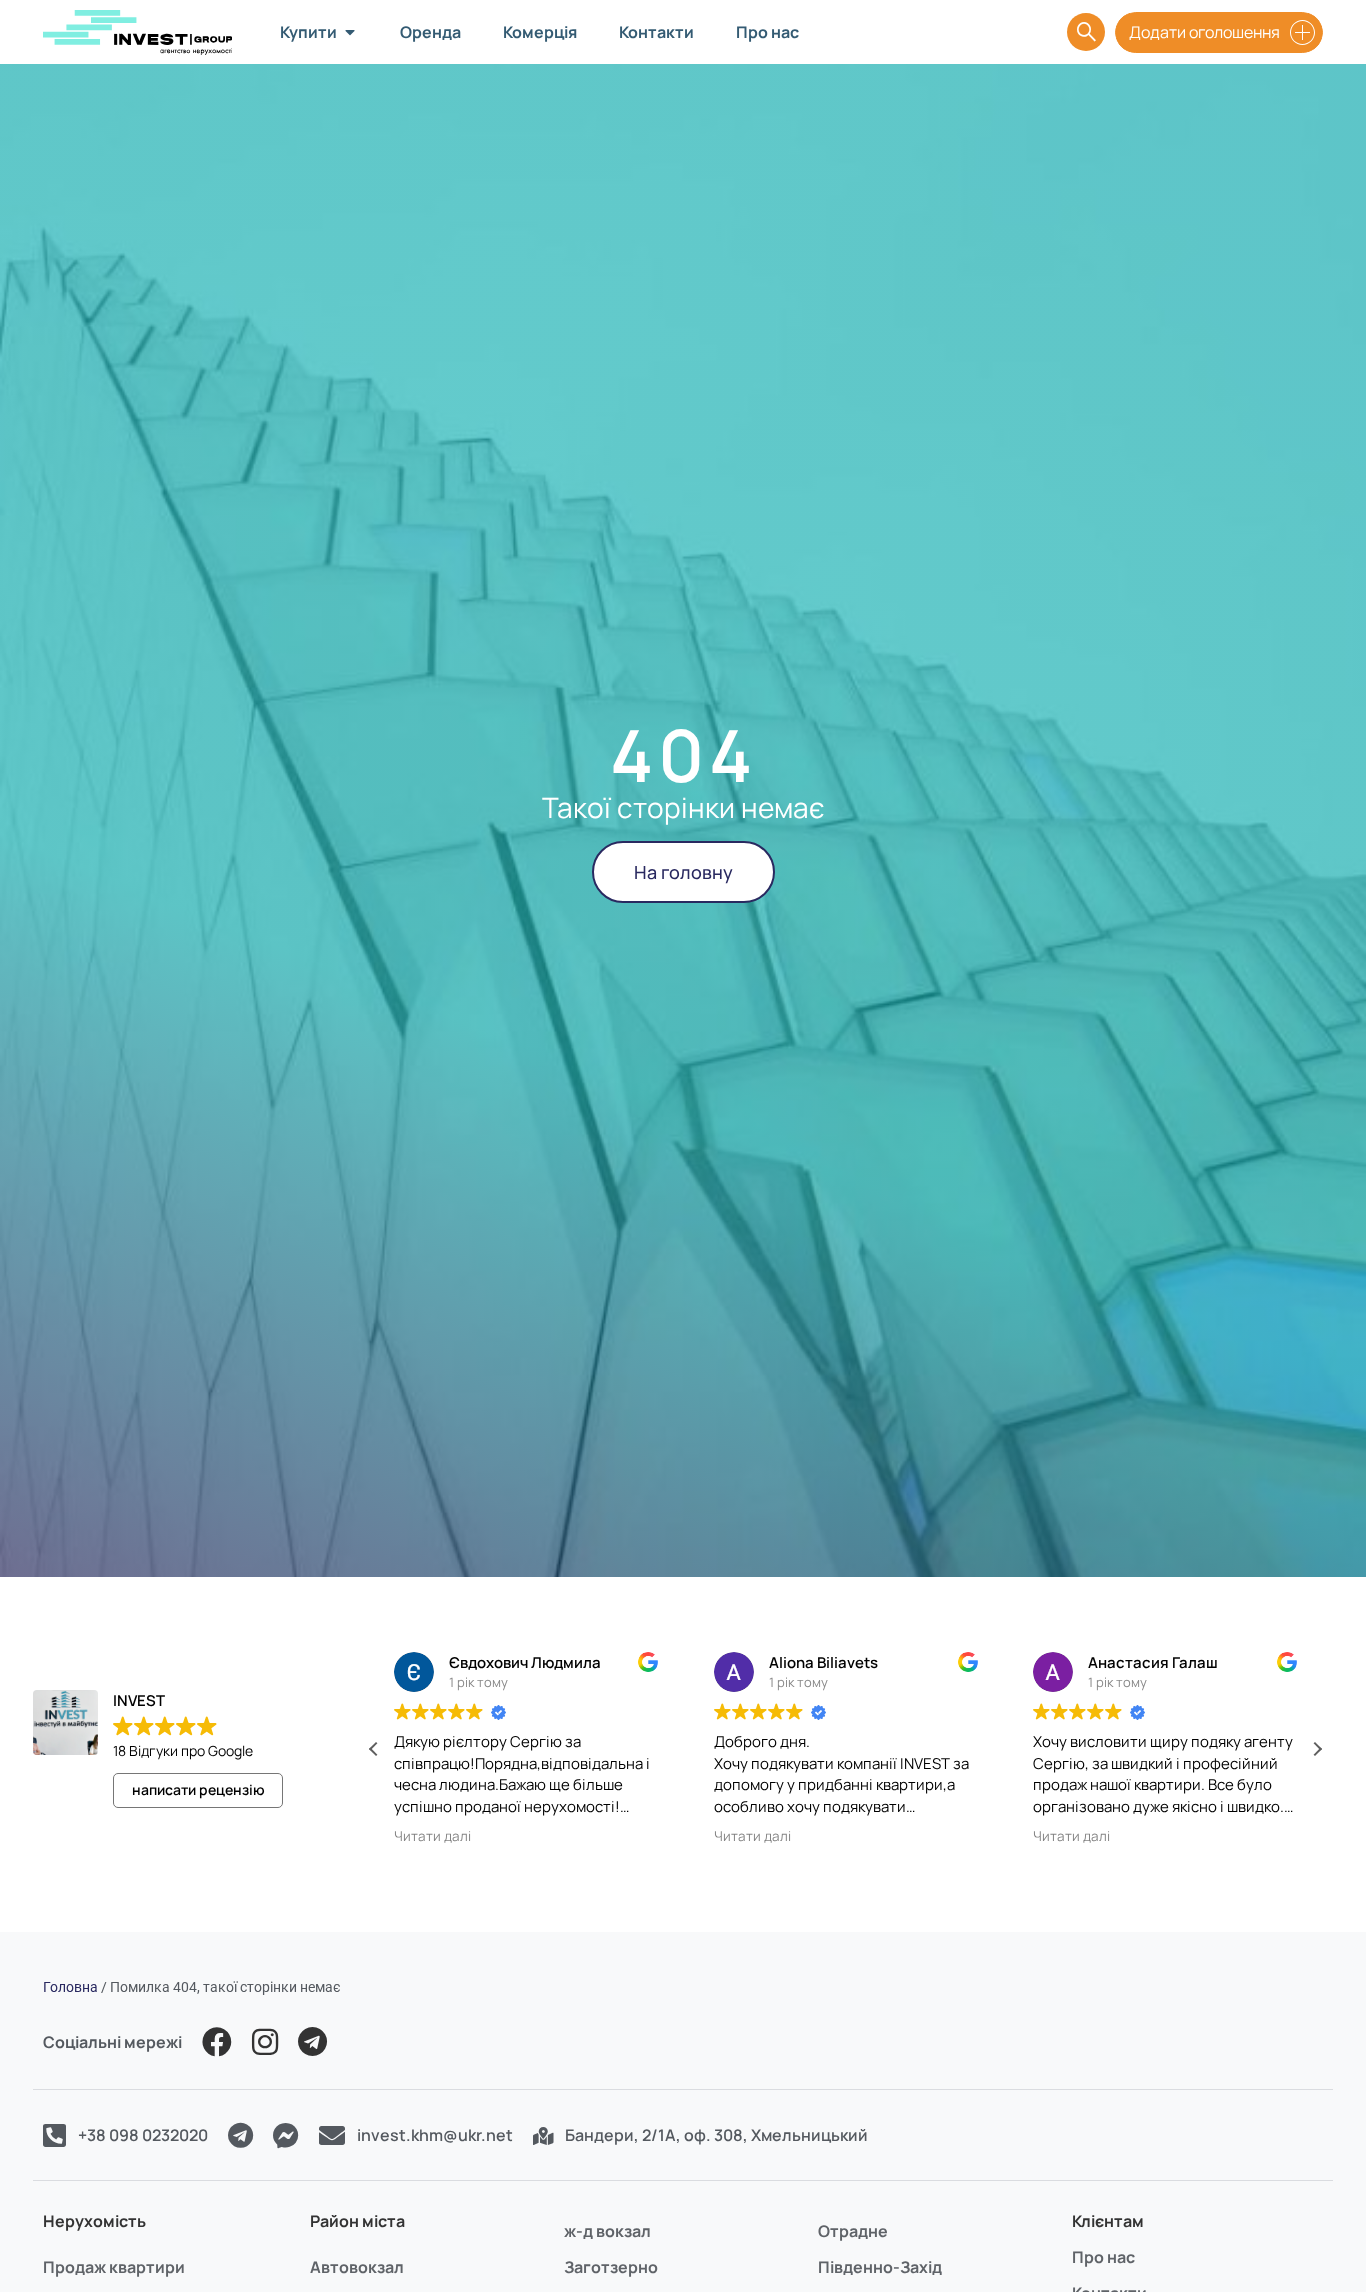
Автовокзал (357, 2267)
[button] (1317, 1749)
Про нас (1103, 2257)
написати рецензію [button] (198, 1789)
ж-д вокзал (607, 2231)
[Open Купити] (350, 32)
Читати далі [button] (432, 1836)
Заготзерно (611, 2267)
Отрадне (853, 2231)
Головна (70, 1987)
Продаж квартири (114, 2267)
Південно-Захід (880, 2267)
